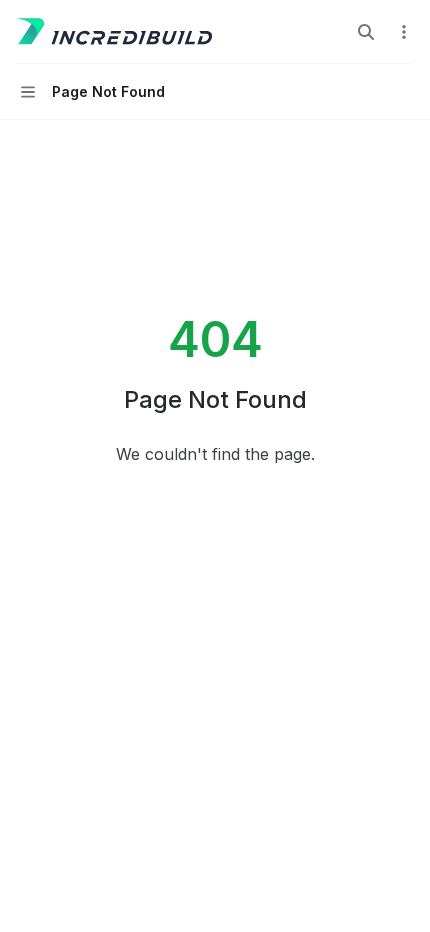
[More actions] (404, 32)
